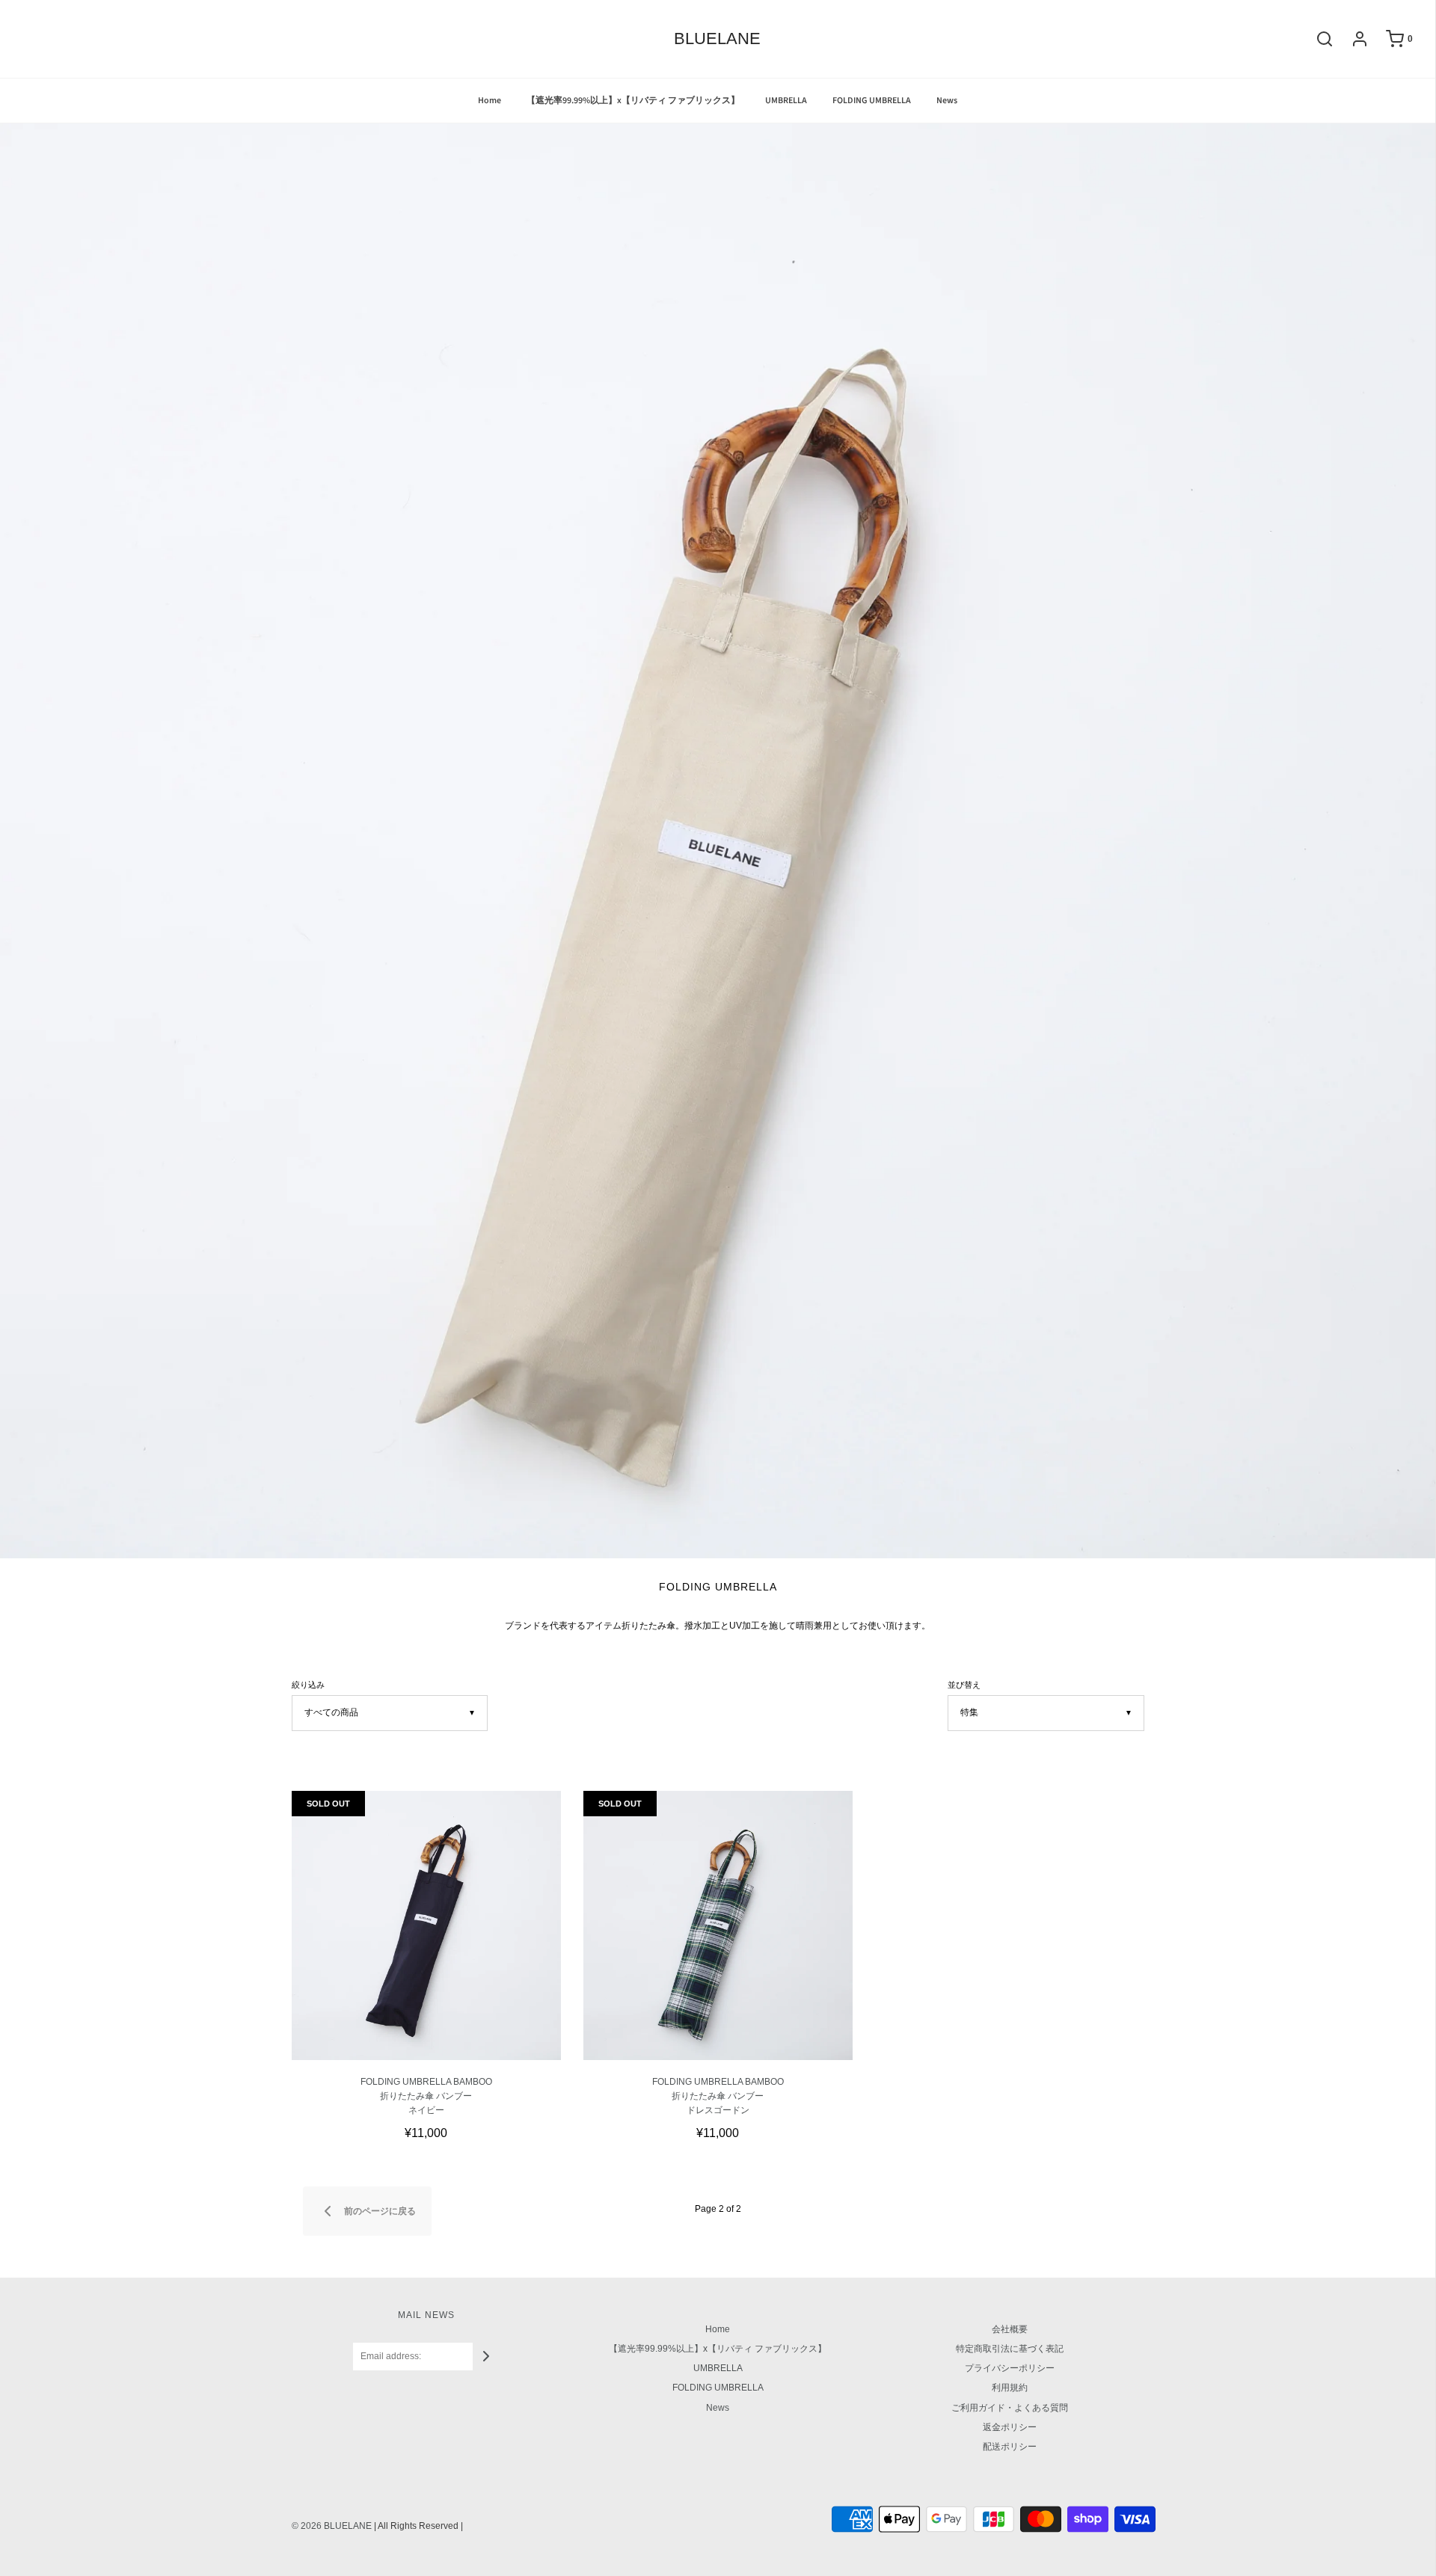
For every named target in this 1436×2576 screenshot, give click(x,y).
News (947, 101)
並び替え (964, 1685)
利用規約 (1010, 2388)
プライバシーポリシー (1010, 2368)
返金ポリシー (1010, 2427)
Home (490, 101)
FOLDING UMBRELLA (872, 101)
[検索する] (1317, 39)
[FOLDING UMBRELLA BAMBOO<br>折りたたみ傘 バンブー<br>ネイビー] (426, 1925)
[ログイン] (1352, 39)
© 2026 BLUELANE (332, 2526)
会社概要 (1010, 2329)
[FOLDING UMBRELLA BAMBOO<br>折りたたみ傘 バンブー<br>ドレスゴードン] (718, 1925)
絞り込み (308, 1685)
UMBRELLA (786, 101)
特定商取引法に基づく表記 (1010, 2349)
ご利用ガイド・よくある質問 (1010, 2408)
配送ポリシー (1010, 2447)
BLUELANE (717, 39)
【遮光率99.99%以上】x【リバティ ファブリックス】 (633, 101)
